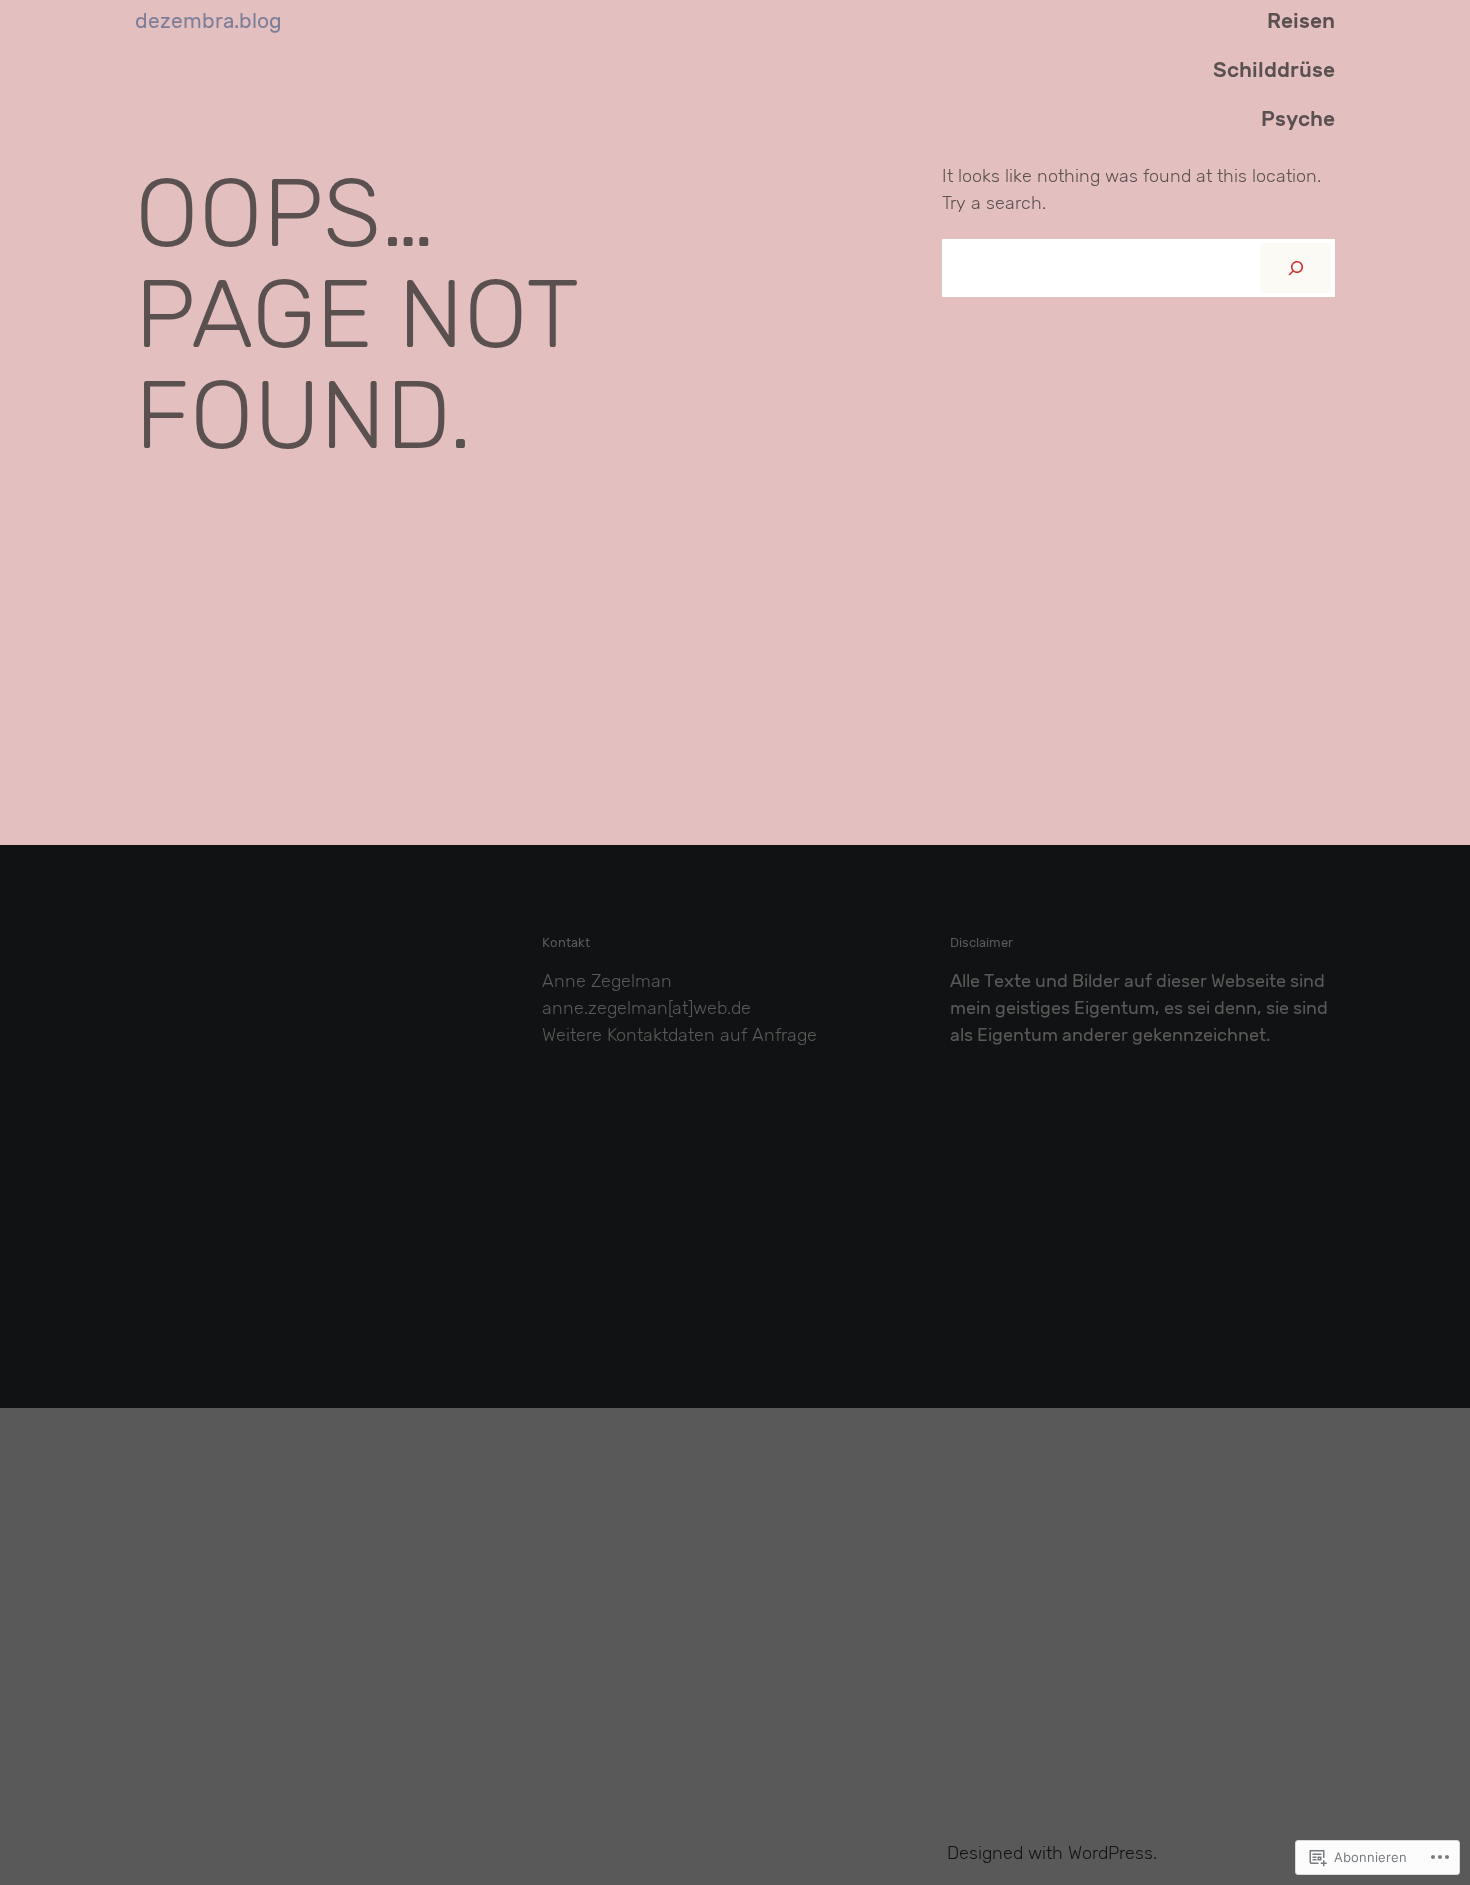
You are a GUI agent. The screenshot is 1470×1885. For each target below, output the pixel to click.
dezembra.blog (208, 21)
